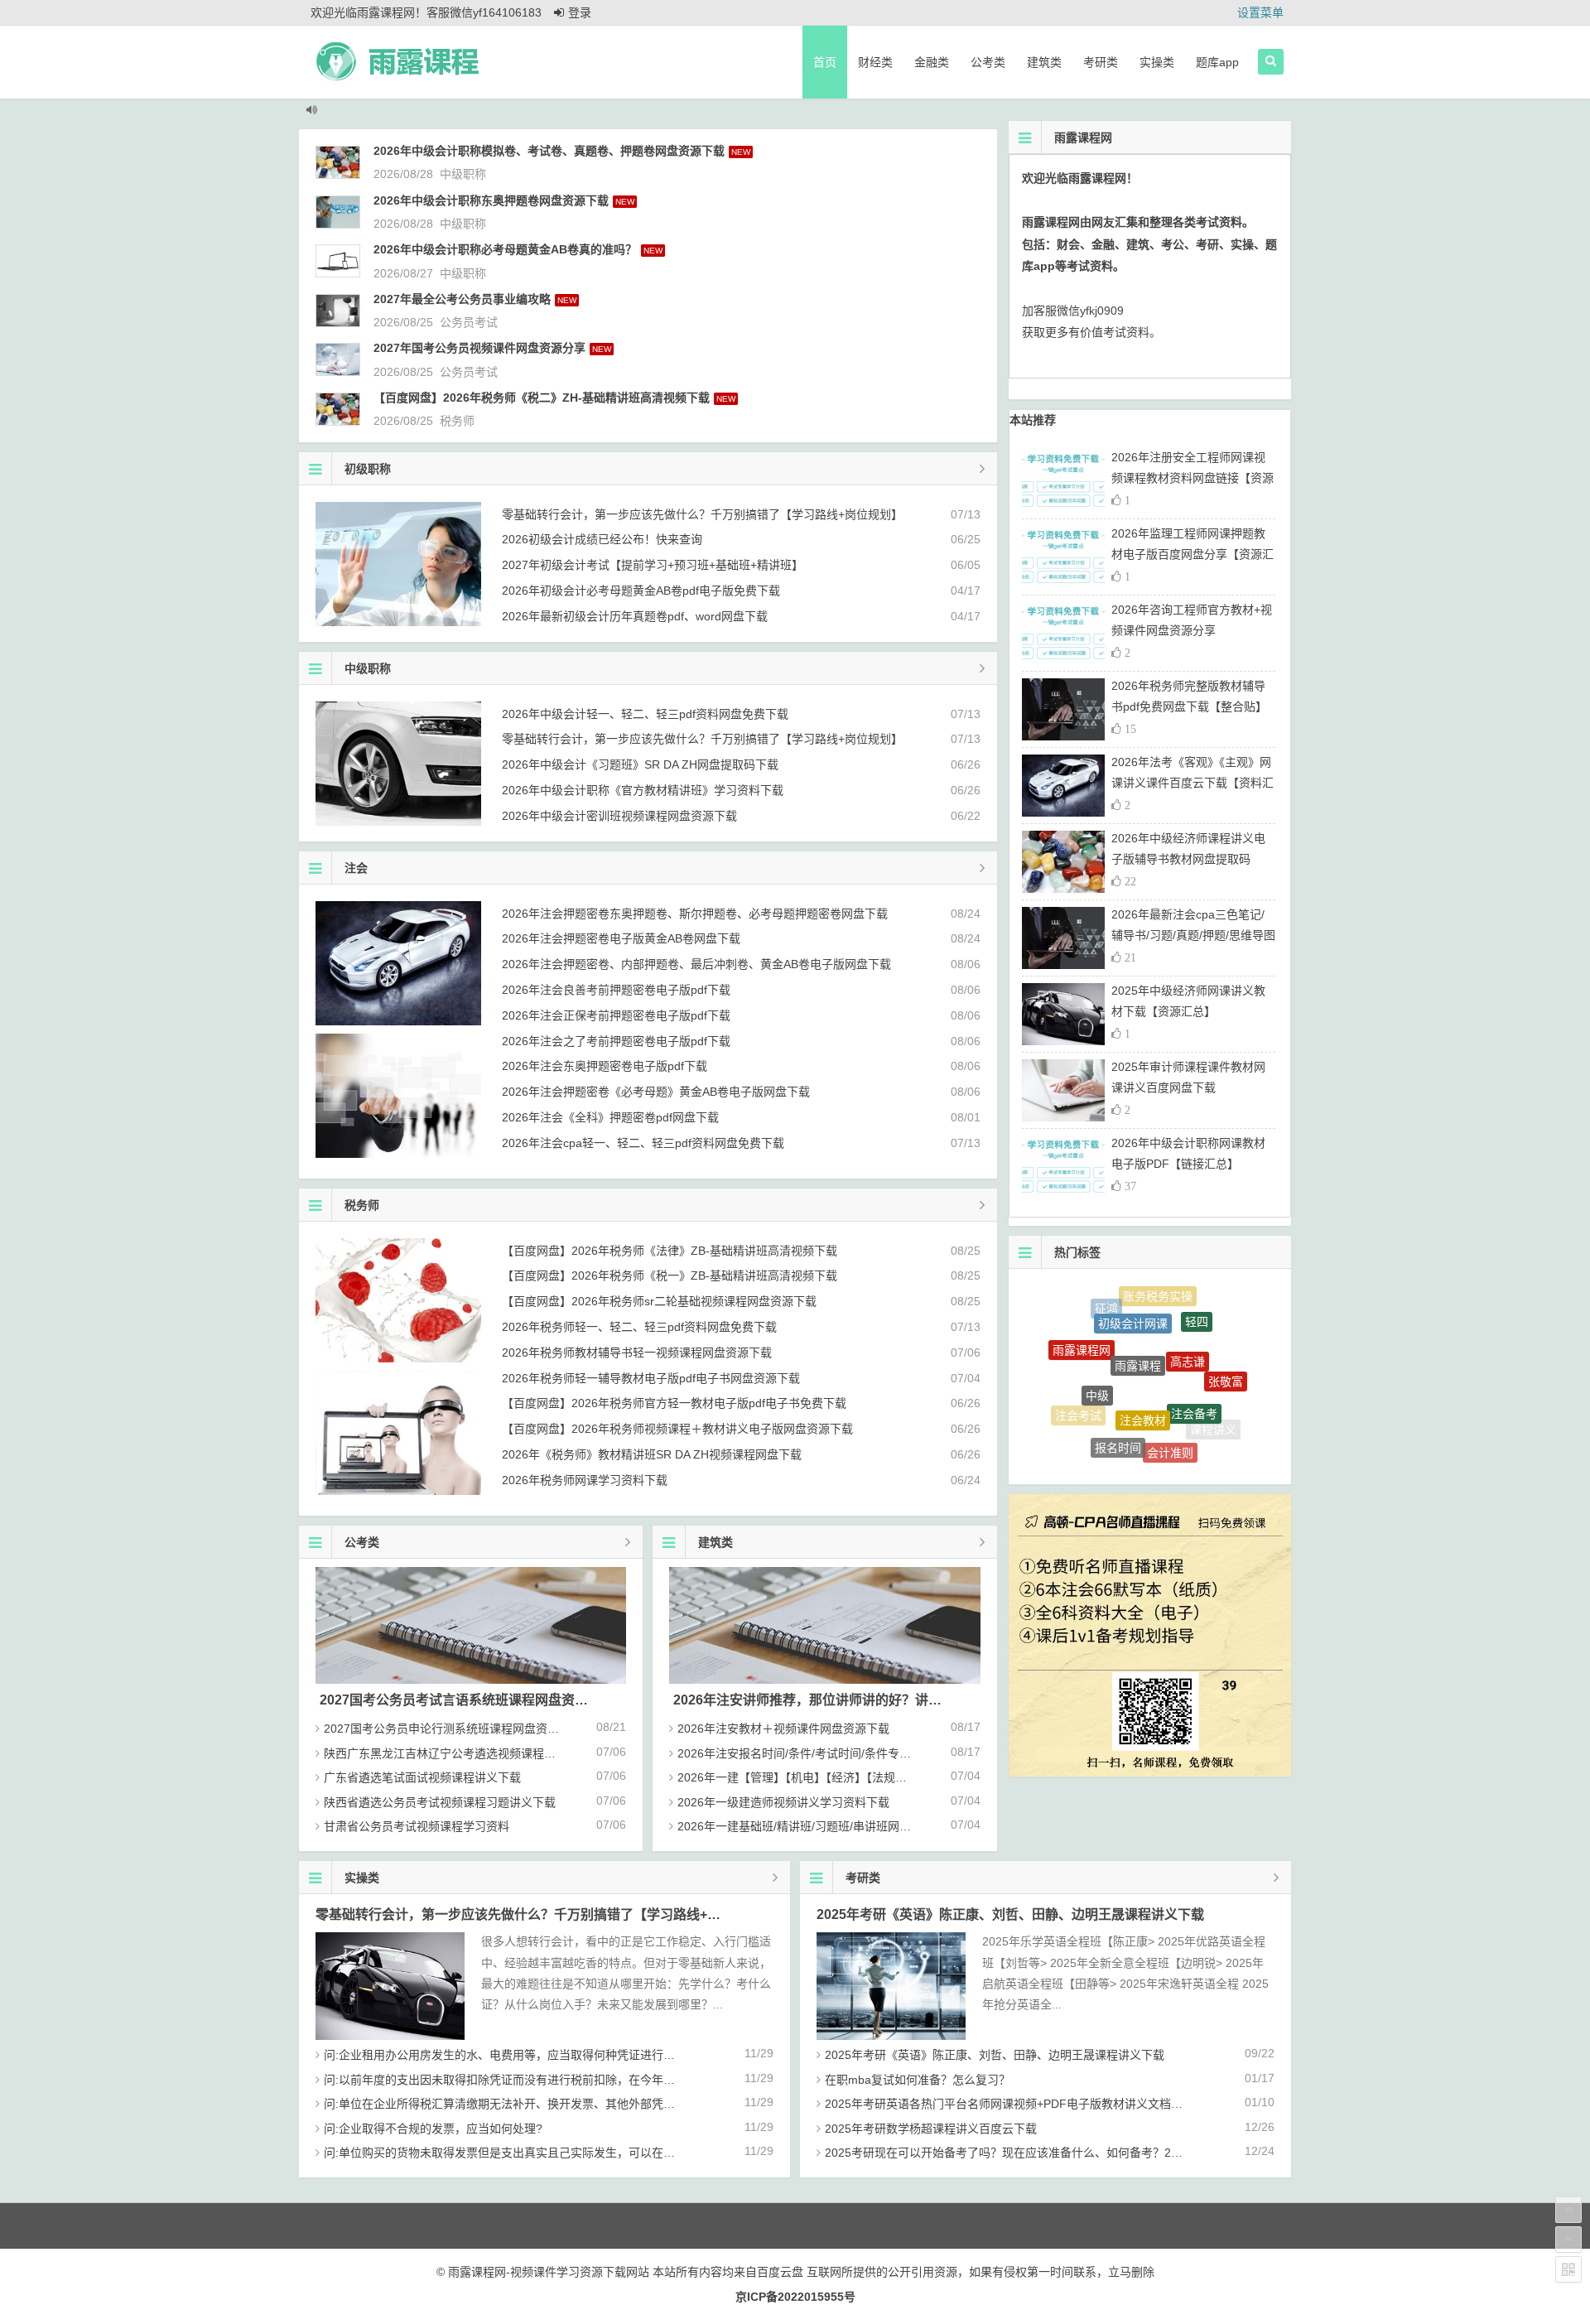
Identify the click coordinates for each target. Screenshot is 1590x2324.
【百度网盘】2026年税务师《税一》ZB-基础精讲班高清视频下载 (670, 1275)
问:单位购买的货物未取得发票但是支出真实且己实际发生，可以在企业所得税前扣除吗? (549, 2153)
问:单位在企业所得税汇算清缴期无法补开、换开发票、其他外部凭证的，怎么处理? (537, 2104)
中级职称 (463, 174)
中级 (1097, 1349)
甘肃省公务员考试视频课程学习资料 (417, 1826)
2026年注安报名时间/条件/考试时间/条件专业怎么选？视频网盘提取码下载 (870, 1753)
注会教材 (1143, 1361)
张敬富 (1226, 1358)
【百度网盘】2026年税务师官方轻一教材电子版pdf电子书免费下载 (674, 1403)
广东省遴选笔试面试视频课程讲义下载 (422, 1777)
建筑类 (1044, 62)
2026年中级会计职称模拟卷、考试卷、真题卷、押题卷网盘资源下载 (549, 151)
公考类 (988, 62)
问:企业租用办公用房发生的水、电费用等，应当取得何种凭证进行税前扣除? (520, 2055)
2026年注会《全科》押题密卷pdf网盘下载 (610, 1117)
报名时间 (1118, 1409)
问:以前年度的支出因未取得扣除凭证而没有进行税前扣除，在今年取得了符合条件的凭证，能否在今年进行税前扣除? (624, 2080)
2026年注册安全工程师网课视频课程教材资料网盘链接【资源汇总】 (1192, 478)
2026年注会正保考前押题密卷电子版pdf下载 (616, 1015)
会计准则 (1170, 1415)
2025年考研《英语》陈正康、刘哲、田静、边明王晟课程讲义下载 (1010, 1914)
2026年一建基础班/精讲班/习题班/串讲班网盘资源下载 (817, 1826)
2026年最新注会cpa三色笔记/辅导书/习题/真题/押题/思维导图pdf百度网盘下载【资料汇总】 (1193, 935)
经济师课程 (1159, 1451)
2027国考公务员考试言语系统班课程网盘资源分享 (467, 1700)
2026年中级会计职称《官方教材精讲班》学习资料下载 (643, 790)
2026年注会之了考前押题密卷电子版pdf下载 (616, 1041)
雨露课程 (1138, 1314)
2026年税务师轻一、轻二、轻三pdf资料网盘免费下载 (639, 1327)
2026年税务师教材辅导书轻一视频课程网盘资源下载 (637, 1352)
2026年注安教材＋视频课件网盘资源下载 (783, 1729)
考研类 (1101, 62)
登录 (580, 12)
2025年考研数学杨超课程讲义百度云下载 (931, 2129)
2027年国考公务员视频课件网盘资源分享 (479, 348)
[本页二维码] (1568, 2269)
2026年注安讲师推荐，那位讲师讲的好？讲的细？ (821, 1700)
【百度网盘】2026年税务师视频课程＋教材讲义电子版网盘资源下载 (677, 1429)
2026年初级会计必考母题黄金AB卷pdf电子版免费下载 (641, 591)
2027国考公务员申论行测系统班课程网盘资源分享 (453, 1729)
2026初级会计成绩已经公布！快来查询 (602, 539)
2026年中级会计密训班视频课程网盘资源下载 (619, 816)
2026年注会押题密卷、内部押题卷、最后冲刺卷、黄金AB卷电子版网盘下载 (696, 964)
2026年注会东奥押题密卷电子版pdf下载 (605, 1066)
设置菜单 (1260, 12)
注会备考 (1194, 1363)
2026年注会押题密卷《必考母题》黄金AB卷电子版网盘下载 (656, 1092)
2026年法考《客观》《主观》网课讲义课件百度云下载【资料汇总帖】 (1192, 783)
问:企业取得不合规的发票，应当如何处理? (433, 2129)
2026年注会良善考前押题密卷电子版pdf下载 (616, 990)
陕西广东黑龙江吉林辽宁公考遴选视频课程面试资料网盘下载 (480, 1753)
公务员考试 (469, 322)
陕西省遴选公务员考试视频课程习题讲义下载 (440, 1802)
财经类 (875, 62)
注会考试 (1078, 1395)
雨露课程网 (1082, 1331)
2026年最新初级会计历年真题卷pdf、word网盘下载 (635, 616)
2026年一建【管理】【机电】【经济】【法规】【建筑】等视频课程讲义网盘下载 (876, 1777)
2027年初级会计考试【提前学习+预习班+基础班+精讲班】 (653, 565)
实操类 (1157, 62)
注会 (356, 868)
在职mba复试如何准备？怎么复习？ (918, 2080)
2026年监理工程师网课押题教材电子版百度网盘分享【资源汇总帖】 (1192, 554)
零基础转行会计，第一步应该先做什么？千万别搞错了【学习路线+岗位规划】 (702, 514)
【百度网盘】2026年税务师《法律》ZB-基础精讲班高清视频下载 (670, 1251)
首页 (825, 62)
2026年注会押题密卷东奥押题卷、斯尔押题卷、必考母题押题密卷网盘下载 (695, 914)
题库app (1217, 62)
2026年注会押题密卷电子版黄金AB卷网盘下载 (621, 938)
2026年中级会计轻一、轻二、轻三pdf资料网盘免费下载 (645, 714)
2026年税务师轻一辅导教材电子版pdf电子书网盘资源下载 (651, 1378)
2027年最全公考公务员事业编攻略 (462, 299)
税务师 (457, 421)
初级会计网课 (1133, 1296)
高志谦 (1188, 1316)
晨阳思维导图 (1108, 1444)
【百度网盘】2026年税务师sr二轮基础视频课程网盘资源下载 (659, 1301)
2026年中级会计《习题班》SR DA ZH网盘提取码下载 (640, 764)
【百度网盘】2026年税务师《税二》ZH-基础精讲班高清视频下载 (542, 398)
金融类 (932, 62)
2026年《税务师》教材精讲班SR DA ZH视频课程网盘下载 (652, 1454)
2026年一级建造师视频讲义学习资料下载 (783, 1802)
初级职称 (368, 469)
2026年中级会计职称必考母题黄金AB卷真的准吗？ (505, 249)
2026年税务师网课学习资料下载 (585, 1480)
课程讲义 (1213, 1413)
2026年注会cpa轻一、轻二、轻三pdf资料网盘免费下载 (643, 1143)
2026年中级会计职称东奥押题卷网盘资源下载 (491, 200)
